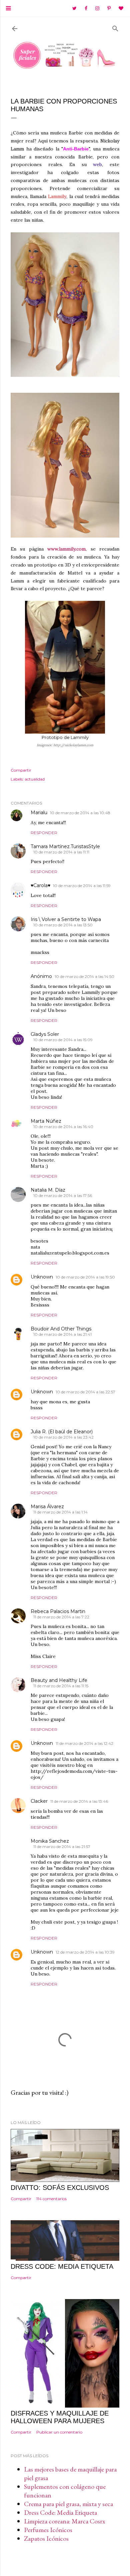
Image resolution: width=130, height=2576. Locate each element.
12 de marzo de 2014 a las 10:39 (85, 1952)
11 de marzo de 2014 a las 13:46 (79, 1801)
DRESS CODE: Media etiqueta (62, 2266)
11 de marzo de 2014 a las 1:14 (60, 1512)
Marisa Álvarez (47, 1507)
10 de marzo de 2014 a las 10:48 (80, 813)
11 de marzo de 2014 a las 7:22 (61, 1617)
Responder (44, 833)
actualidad (35, 779)
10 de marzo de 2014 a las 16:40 (63, 1127)
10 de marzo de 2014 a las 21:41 (62, 1334)
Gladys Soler (45, 1034)
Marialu (39, 813)
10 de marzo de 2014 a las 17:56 (63, 1195)
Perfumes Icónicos (48, 2530)
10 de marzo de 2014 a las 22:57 (85, 1392)
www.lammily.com (66, 549)
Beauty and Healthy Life (59, 1680)
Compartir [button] (21, 770)
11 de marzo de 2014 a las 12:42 (84, 1743)
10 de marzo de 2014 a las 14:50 (84, 976)
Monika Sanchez (50, 1841)
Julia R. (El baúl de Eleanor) (62, 1432)
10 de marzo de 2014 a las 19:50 (85, 1277)
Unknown (42, 1277)
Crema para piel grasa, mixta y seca (68, 2504)
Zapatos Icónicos (46, 2538)
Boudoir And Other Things (61, 1329)
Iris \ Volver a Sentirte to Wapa (66, 919)
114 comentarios (51, 2199)
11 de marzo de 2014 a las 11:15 (61, 1686)
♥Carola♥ (40, 885)
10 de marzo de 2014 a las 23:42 (63, 1437)
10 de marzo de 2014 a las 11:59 (82, 886)
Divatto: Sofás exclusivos (60, 2188)
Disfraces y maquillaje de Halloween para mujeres (60, 2417)
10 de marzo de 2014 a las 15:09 (63, 1040)
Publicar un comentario (59, 2432)
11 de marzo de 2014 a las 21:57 (62, 1847)
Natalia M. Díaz (48, 1190)
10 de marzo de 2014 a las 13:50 (63, 925)
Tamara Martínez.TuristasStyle (65, 846)
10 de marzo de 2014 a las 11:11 (61, 852)
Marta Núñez (46, 1121)
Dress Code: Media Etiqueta (60, 2512)
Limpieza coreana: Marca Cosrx (65, 2521)
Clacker (39, 1801)
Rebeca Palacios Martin (58, 1611)
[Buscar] (115, 27)
